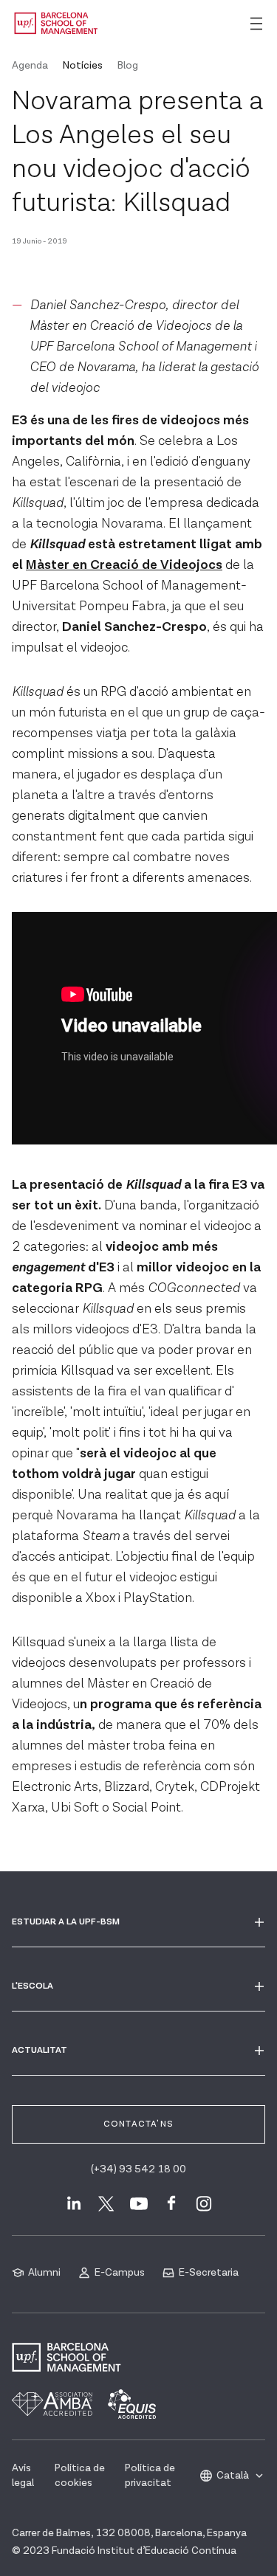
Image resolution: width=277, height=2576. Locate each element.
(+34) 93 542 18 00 (138, 2169)
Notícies (83, 66)
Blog (128, 66)
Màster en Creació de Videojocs (124, 565)
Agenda (30, 66)
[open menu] (256, 24)
